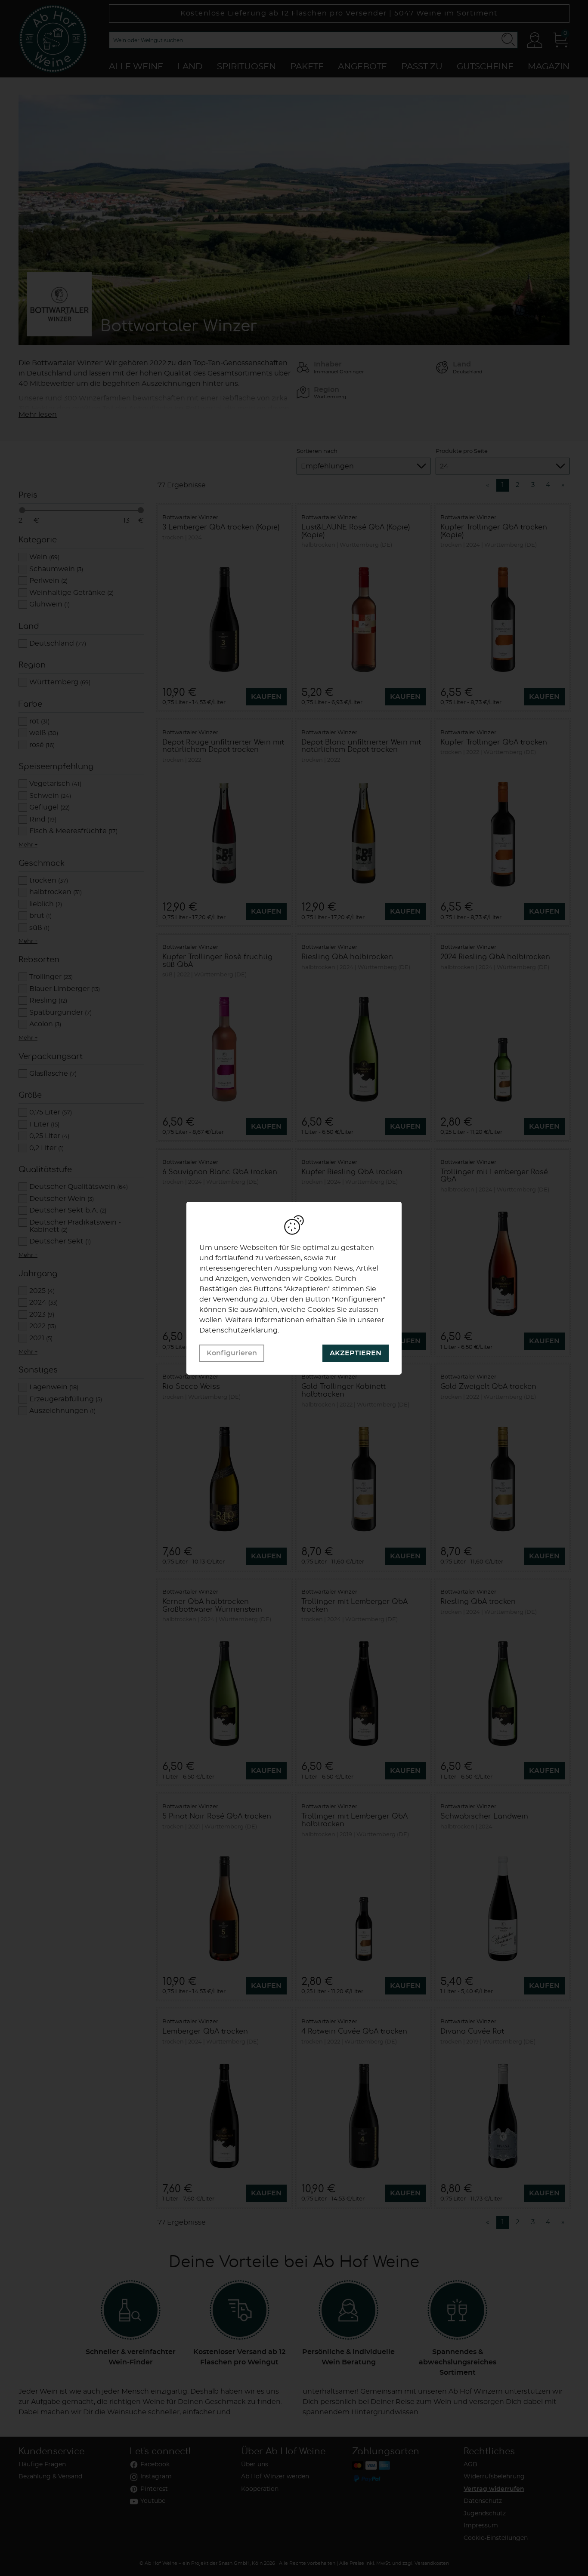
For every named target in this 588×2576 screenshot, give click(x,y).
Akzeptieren (356, 1353)
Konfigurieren (232, 1353)
